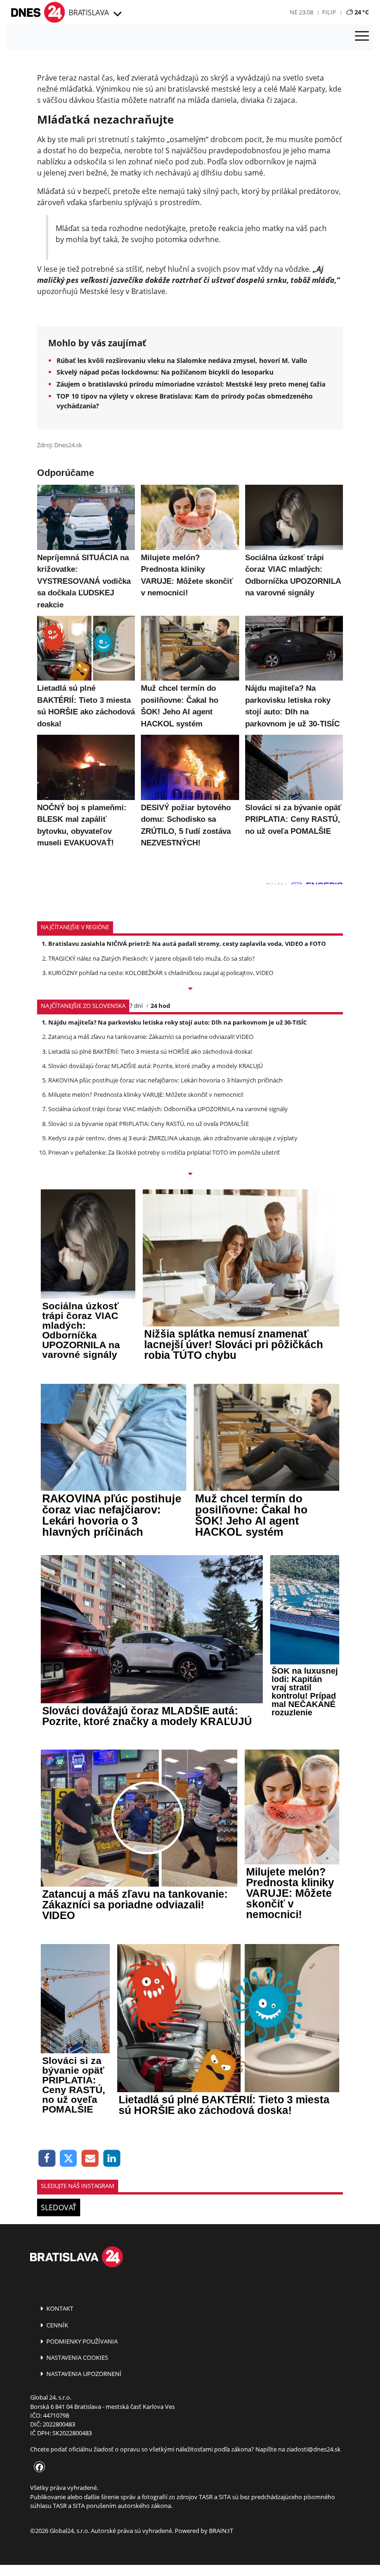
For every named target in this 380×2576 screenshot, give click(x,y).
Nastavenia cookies (76, 2357)
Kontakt (59, 2308)
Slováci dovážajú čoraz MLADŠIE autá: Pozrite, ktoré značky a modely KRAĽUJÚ (155, 1066)
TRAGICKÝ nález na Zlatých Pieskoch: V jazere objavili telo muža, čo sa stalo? (152, 958)
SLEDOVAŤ (59, 2207)
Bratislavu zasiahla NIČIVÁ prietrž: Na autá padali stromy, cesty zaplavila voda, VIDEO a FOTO (187, 944)
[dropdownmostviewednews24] (190, 1175)
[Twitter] (69, 2159)
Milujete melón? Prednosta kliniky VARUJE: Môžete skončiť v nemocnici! (146, 1094)
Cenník (57, 2325)
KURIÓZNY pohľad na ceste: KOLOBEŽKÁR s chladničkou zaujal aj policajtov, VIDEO (161, 973)
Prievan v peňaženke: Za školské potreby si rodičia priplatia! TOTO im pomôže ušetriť (164, 1152)
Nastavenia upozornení (83, 2374)
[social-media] (38, 2468)
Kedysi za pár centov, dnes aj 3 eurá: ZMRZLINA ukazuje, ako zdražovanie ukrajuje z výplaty (173, 1138)
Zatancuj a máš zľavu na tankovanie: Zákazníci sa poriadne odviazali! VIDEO (151, 1037)
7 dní (136, 1006)
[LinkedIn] (112, 2159)
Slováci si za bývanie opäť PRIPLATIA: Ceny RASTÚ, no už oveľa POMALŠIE (149, 1124)
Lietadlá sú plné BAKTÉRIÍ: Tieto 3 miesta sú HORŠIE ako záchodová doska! (150, 1051)
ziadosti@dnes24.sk (313, 2449)
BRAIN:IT (221, 2531)
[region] (117, 14)
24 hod (160, 1006)
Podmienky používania (81, 2341)
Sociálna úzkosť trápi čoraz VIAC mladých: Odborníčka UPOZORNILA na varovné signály (168, 1109)
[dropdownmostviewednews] (190, 989)
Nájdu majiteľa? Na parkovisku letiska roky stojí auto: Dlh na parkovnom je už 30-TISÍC (177, 1022)
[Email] (90, 2159)
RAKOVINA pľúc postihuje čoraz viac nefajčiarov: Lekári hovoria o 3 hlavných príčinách (165, 1080)
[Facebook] (47, 2159)
